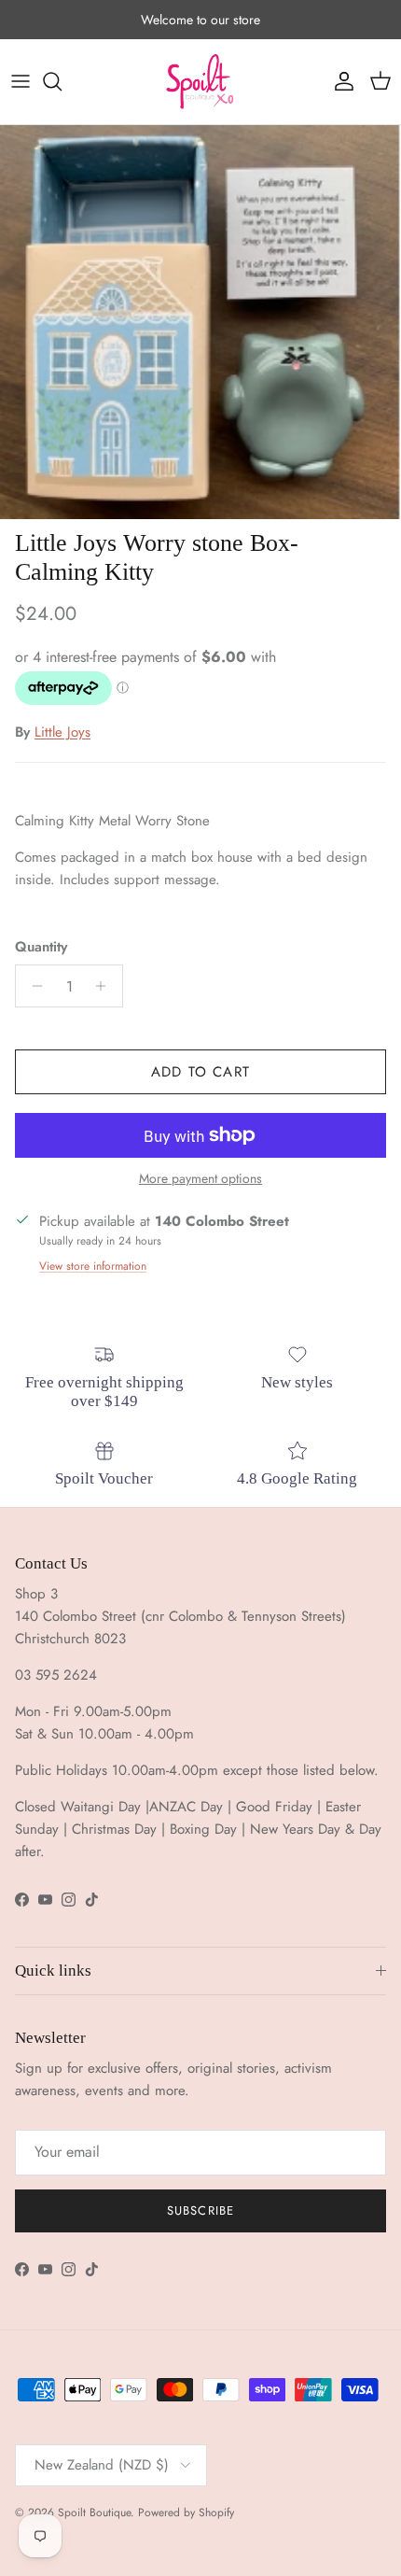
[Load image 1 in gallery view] (200, 322)
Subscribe (200, 2210)
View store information (93, 1266)
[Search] (62, 81)
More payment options (200, 1179)
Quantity (41, 947)
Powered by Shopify (186, 2513)
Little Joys (62, 732)
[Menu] (21, 81)
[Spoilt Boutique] (200, 82)
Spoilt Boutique (94, 2513)
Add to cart (200, 1072)
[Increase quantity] (106, 986)
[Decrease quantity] (32, 986)
